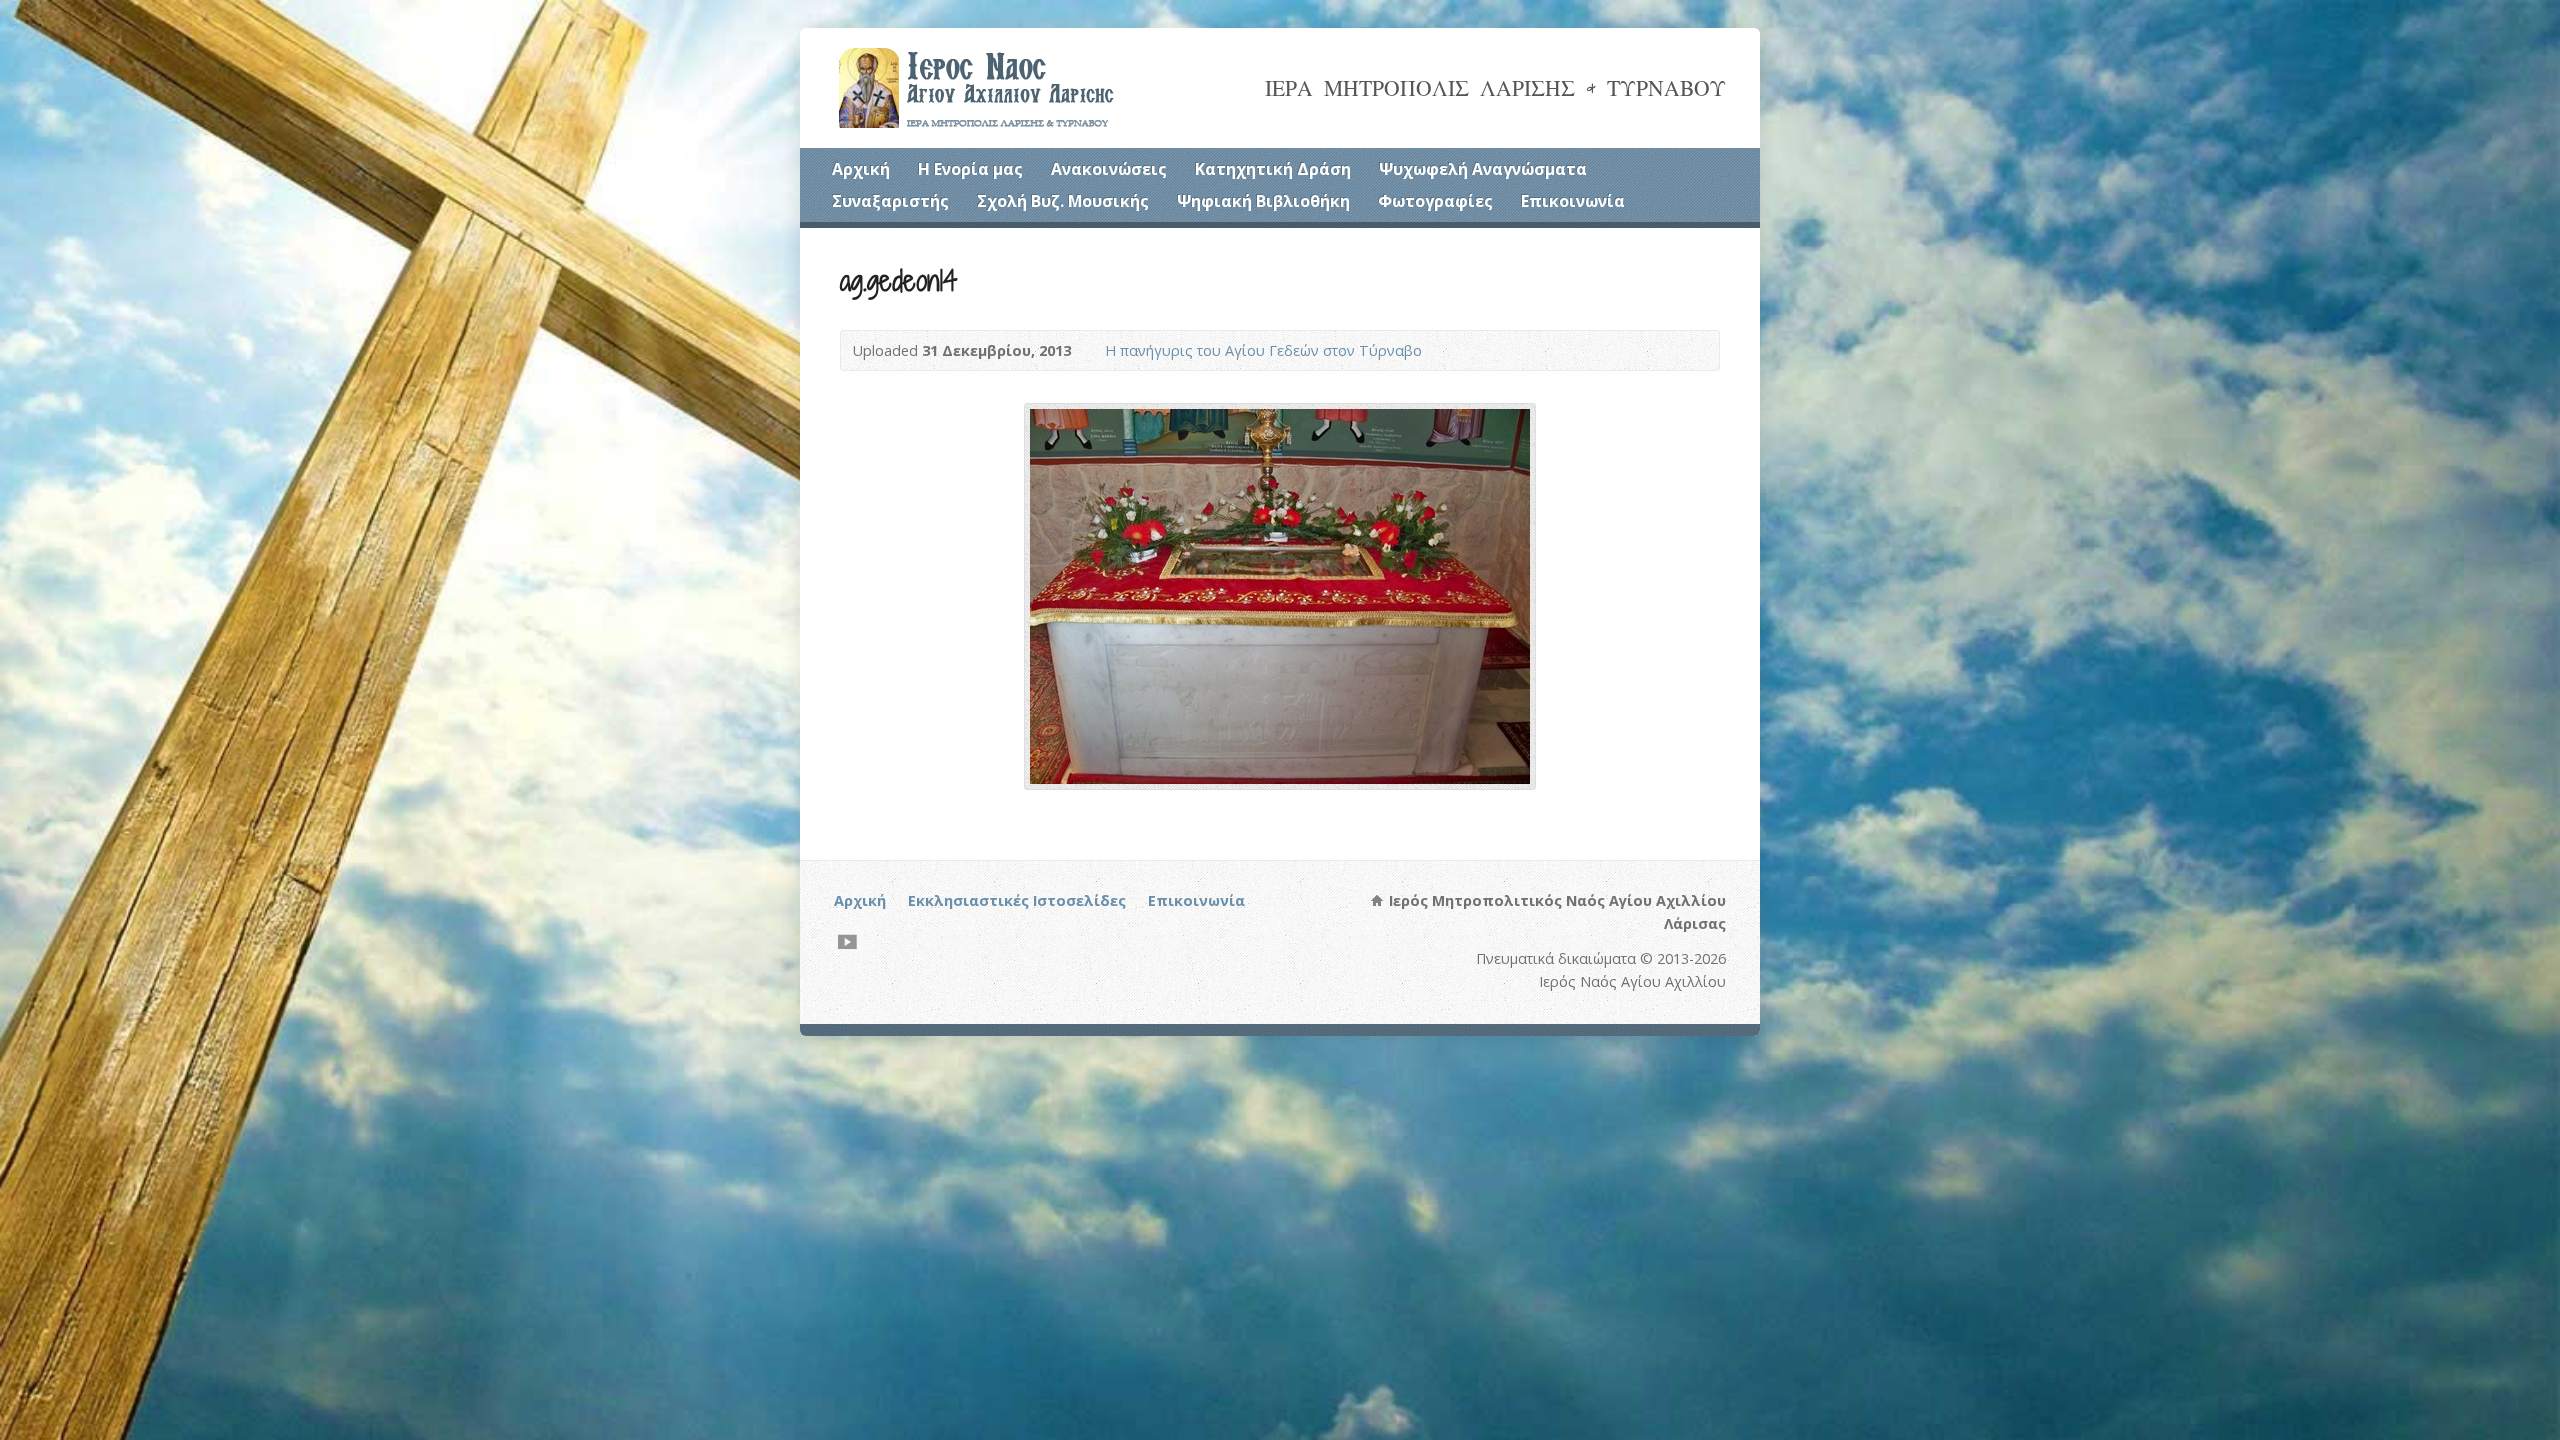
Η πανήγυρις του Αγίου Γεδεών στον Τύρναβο (1263, 350)
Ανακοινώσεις (1109, 169)
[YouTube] (847, 941)
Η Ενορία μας (970, 169)
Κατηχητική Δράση (1273, 169)
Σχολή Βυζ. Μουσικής (1063, 201)
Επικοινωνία (1573, 201)
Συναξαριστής (890, 201)
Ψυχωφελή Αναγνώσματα (1483, 169)
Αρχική (861, 169)
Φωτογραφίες (1435, 201)
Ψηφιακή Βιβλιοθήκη (1263, 201)
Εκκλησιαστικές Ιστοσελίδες (1017, 900)
